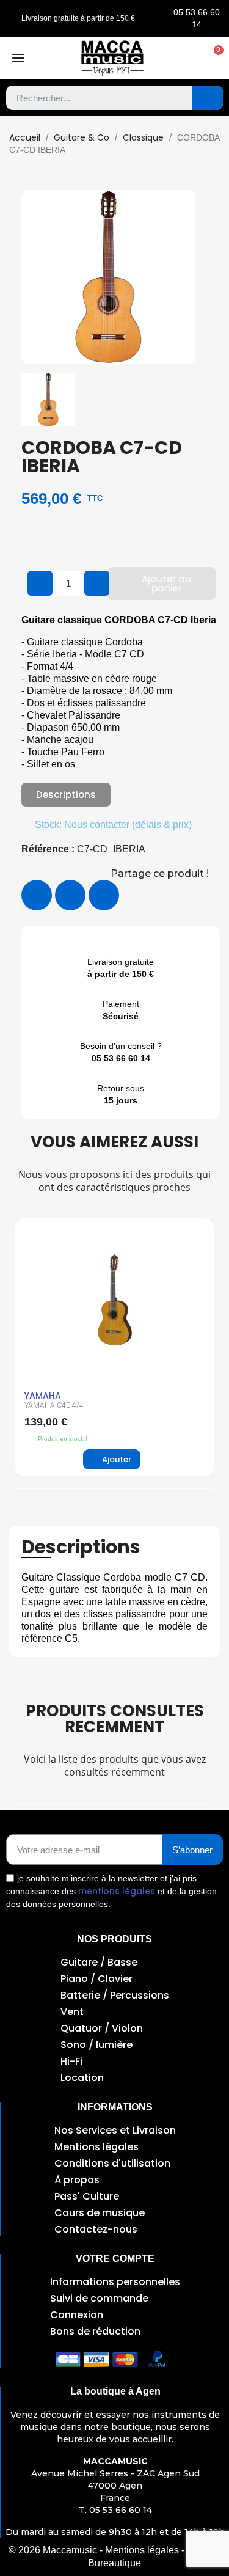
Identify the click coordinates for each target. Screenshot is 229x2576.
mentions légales (117, 1891)
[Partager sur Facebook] (37, 895)
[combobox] (90, 98)
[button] (213, 58)
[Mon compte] (188, 58)
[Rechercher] (208, 98)
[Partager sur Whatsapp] (104, 895)
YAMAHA (43, 1396)
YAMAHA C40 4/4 (54, 1405)
